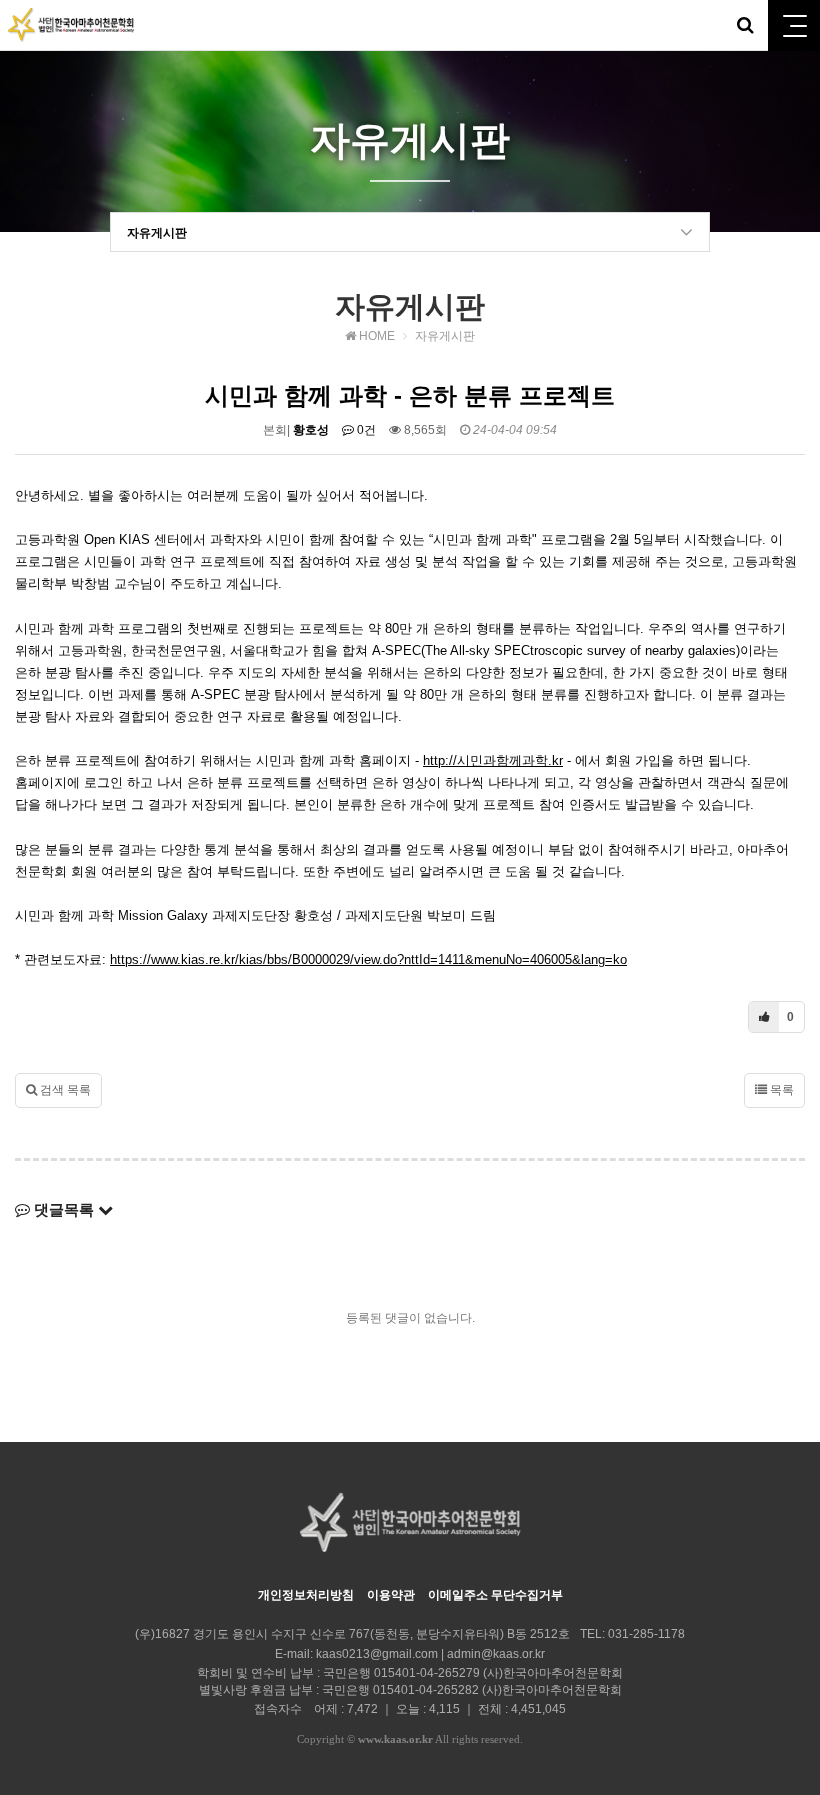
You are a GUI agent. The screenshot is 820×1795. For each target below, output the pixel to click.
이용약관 (391, 1595)
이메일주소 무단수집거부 (495, 1595)
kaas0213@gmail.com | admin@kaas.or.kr (430, 1654)
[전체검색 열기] (745, 25)
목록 (780, 1090)
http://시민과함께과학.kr (493, 760)
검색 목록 (64, 1090)
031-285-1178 (646, 1634)
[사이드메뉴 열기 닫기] (794, 25)
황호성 (311, 430)
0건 (365, 430)
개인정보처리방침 (306, 1595)
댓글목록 (64, 1209)
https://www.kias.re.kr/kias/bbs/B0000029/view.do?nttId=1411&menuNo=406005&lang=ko (368, 959)
